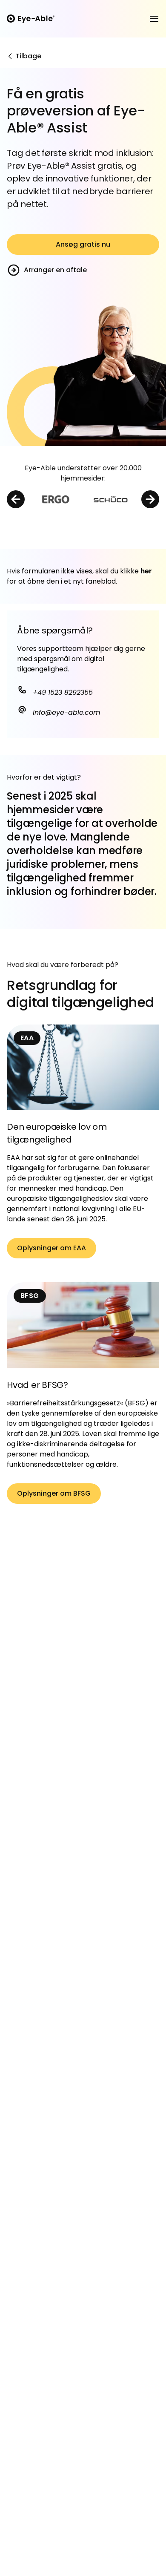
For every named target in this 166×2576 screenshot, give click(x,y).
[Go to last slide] (16, 499)
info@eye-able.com (65, 712)
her (146, 571)
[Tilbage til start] (31, 19)
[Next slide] (150, 499)
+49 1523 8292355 (62, 692)
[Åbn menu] (154, 19)
